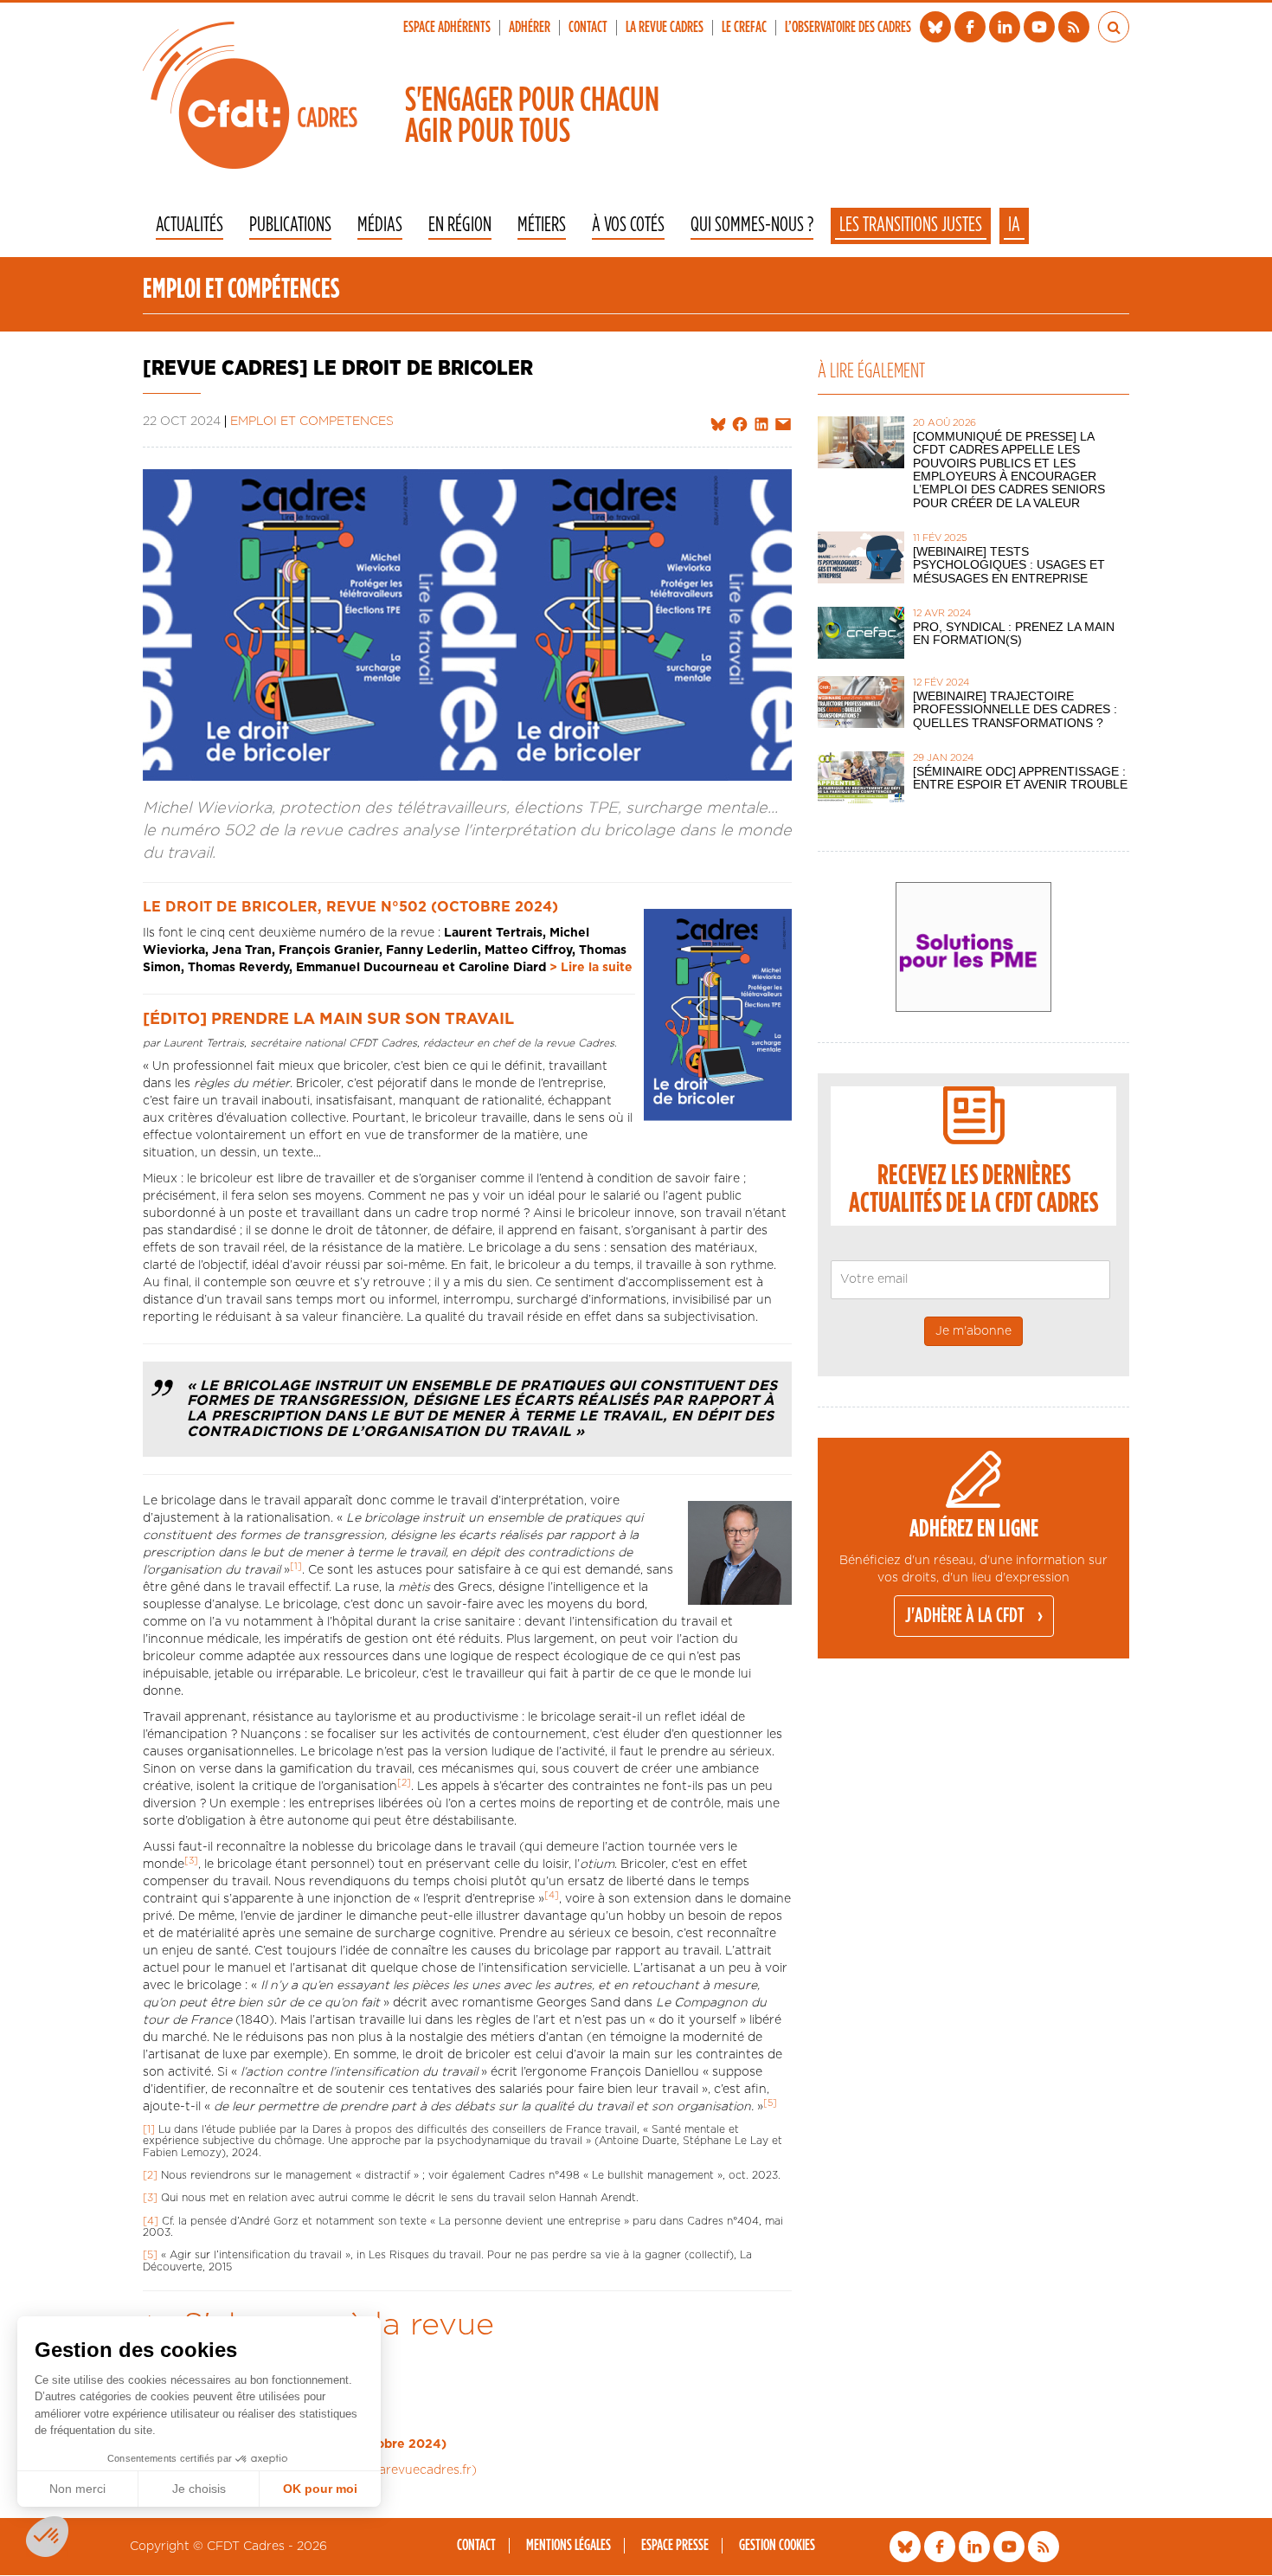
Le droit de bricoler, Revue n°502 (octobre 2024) (350, 907)
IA (1014, 225)
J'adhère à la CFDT (965, 1616)
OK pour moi (320, 2489)
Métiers (542, 226)
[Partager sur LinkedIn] (761, 425)
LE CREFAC (744, 28)
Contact (588, 28)
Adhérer (530, 28)
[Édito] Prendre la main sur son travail (328, 1020)
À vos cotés (628, 226)
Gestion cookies (777, 2546)
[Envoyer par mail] (783, 425)
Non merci (77, 2489)
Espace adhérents (447, 28)
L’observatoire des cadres (848, 28)
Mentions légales (569, 2546)
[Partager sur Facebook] (740, 425)
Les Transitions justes (911, 225)
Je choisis (199, 2489)
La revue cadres (665, 28)
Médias (380, 226)
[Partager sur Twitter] (718, 425)
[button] (47, 2537)
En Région (460, 226)
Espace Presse (675, 2546)
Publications (290, 226)
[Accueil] (250, 95)
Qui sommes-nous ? (752, 226)
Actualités (190, 226)
